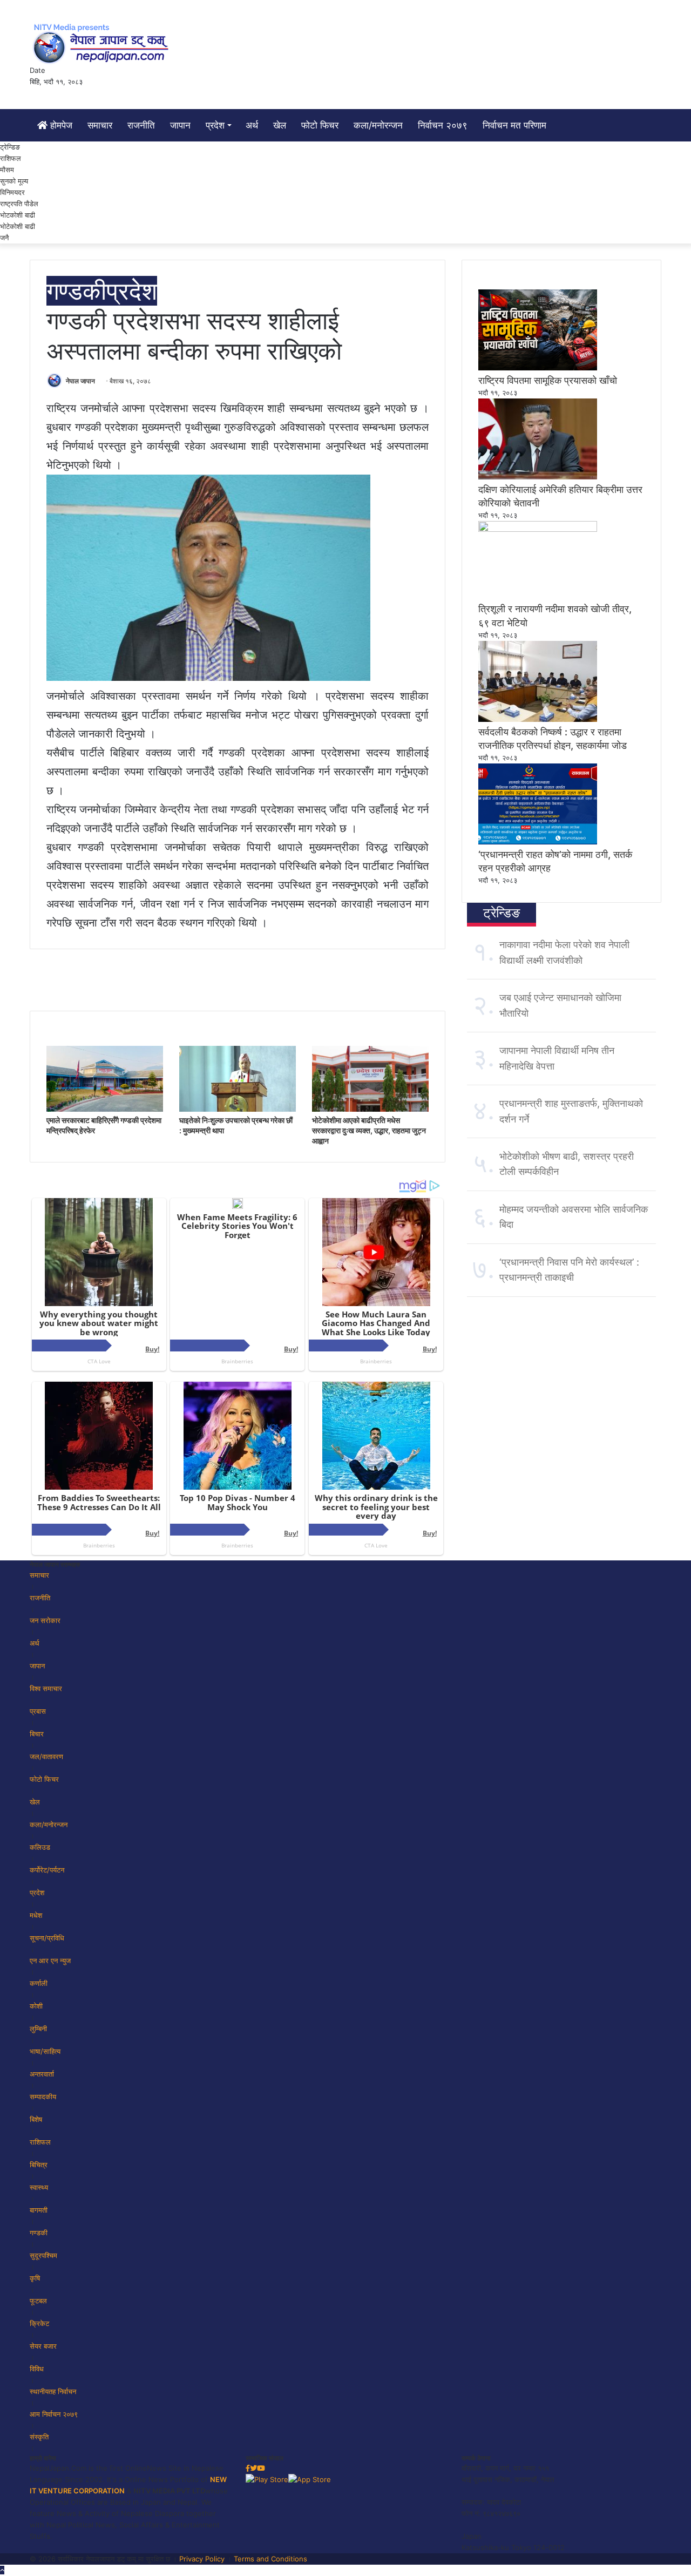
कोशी (36, 2006)
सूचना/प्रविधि (47, 1938)
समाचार (100, 125)
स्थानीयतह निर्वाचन (53, 2391)
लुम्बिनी (38, 2029)
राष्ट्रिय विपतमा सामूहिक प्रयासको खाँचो (548, 380)
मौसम (7, 170)
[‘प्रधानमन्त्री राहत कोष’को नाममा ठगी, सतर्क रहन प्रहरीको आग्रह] (538, 842)
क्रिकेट (39, 2323)
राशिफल (11, 158)
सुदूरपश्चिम (43, 2255)
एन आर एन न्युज (50, 1960)
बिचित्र (39, 2165)
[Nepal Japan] (103, 43)
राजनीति (141, 125)
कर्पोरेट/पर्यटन (47, 1870)
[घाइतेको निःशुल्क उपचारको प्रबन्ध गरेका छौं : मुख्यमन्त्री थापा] (238, 1109)
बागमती (39, 2210)
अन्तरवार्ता (42, 2074)
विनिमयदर (12, 192)
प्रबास (38, 1711)
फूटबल (38, 2301)
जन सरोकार (45, 1620)
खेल (280, 125)
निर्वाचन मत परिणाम (514, 125)
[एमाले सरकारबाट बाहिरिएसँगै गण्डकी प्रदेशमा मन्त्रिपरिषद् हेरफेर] (105, 1109)
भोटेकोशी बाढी (18, 226)
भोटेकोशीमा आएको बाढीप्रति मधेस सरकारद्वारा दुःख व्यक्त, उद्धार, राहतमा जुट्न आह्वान (369, 1130)
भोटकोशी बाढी (18, 215)
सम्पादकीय (43, 2097)
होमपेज (60, 125)
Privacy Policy (202, 2559)
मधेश (36, 1915)
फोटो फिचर (320, 125)
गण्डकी (76, 291)
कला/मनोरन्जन (378, 125)
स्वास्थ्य (39, 2187)
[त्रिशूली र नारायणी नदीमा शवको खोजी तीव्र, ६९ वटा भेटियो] (538, 529)
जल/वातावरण (46, 1756)
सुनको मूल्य (14, 181)
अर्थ (252, 125)
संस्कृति (39, 2437)
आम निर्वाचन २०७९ (54, 2414)
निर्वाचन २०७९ (443, 125)
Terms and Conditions (270, 2559)
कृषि (35, 2278)
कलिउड (40, 1847)
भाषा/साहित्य (45, 2051)
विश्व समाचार (46, 1688)
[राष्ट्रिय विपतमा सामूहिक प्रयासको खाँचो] (538, 368)
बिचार (37, 1734)
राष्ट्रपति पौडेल (19, 204)
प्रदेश (215, 125)
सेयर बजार (43, 2346)
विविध (37, 2369)
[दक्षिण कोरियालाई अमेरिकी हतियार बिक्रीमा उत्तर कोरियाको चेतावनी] (538, 477)
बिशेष (36, 2119)
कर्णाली (39, 1983)
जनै (4, 238)
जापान (180, 125)
